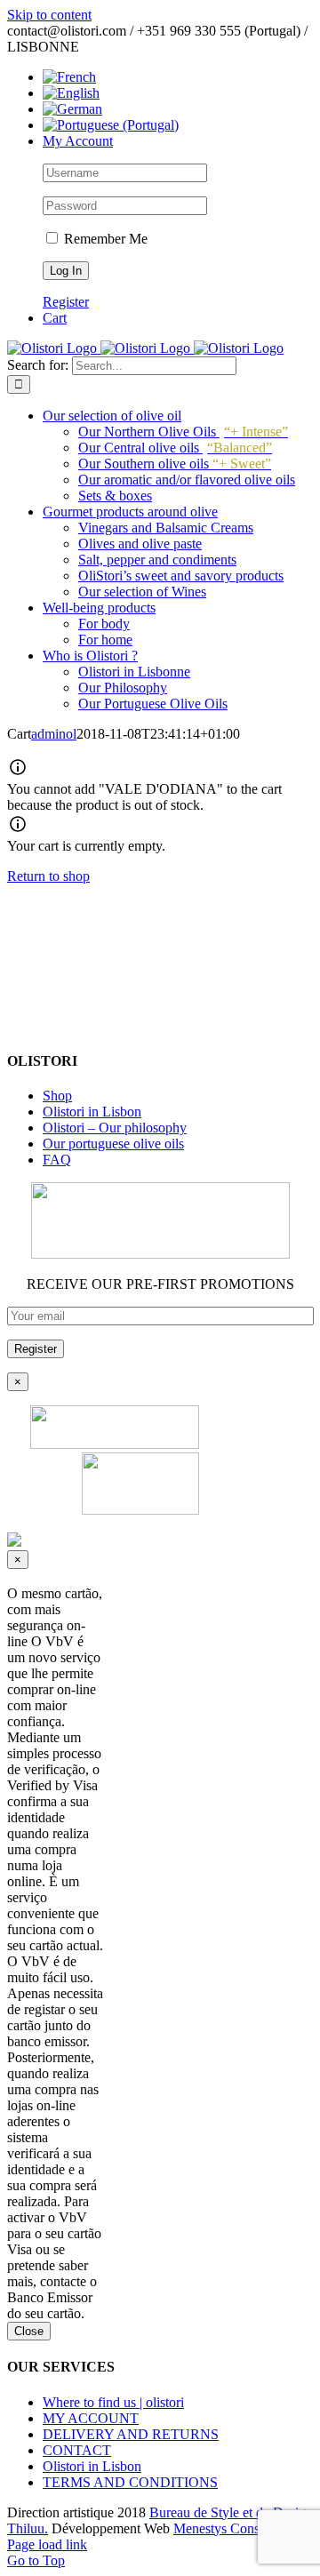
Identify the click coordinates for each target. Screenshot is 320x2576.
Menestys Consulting (232, 2528)
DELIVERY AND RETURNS (131, 2434)
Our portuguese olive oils (113, 1144)
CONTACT (77, 2450)
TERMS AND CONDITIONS (130, 2482)
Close (29, 2331)
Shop (57, 1096)
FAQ (57, 1160)
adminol (54, 734)
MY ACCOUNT (91, 2418)
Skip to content (49, 15)
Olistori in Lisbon (92, 1112)
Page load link (47, 2544)
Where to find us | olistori (113, 2402)
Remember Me (104, 239)
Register (66, 302)
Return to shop (48, 876)
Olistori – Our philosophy (115, 1128)
